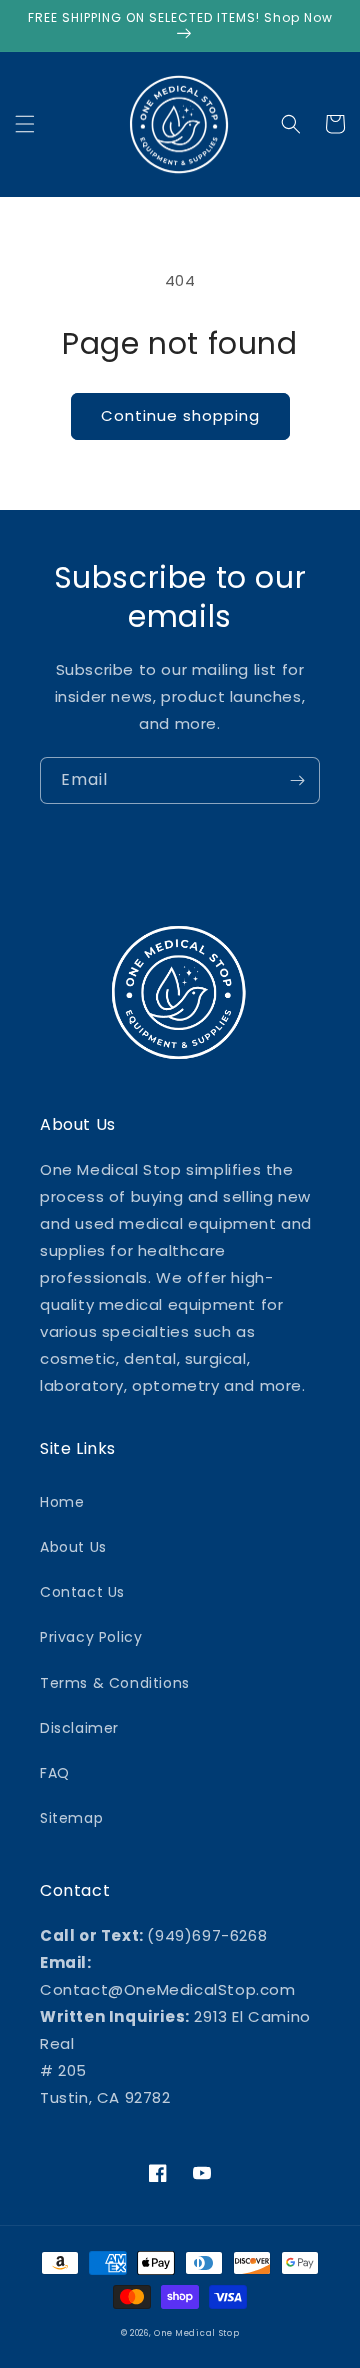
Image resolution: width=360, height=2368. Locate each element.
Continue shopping (180, 415)
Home (62, 1502)
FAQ (55, 1773)
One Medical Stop (196, 2333)
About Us (73, 1547)
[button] (25, 124)
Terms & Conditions (115, 1683)
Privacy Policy (91, 1637)
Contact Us (82, 1592)
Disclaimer (79, 1728)
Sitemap (71, 1818)
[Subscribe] (297, 780)
